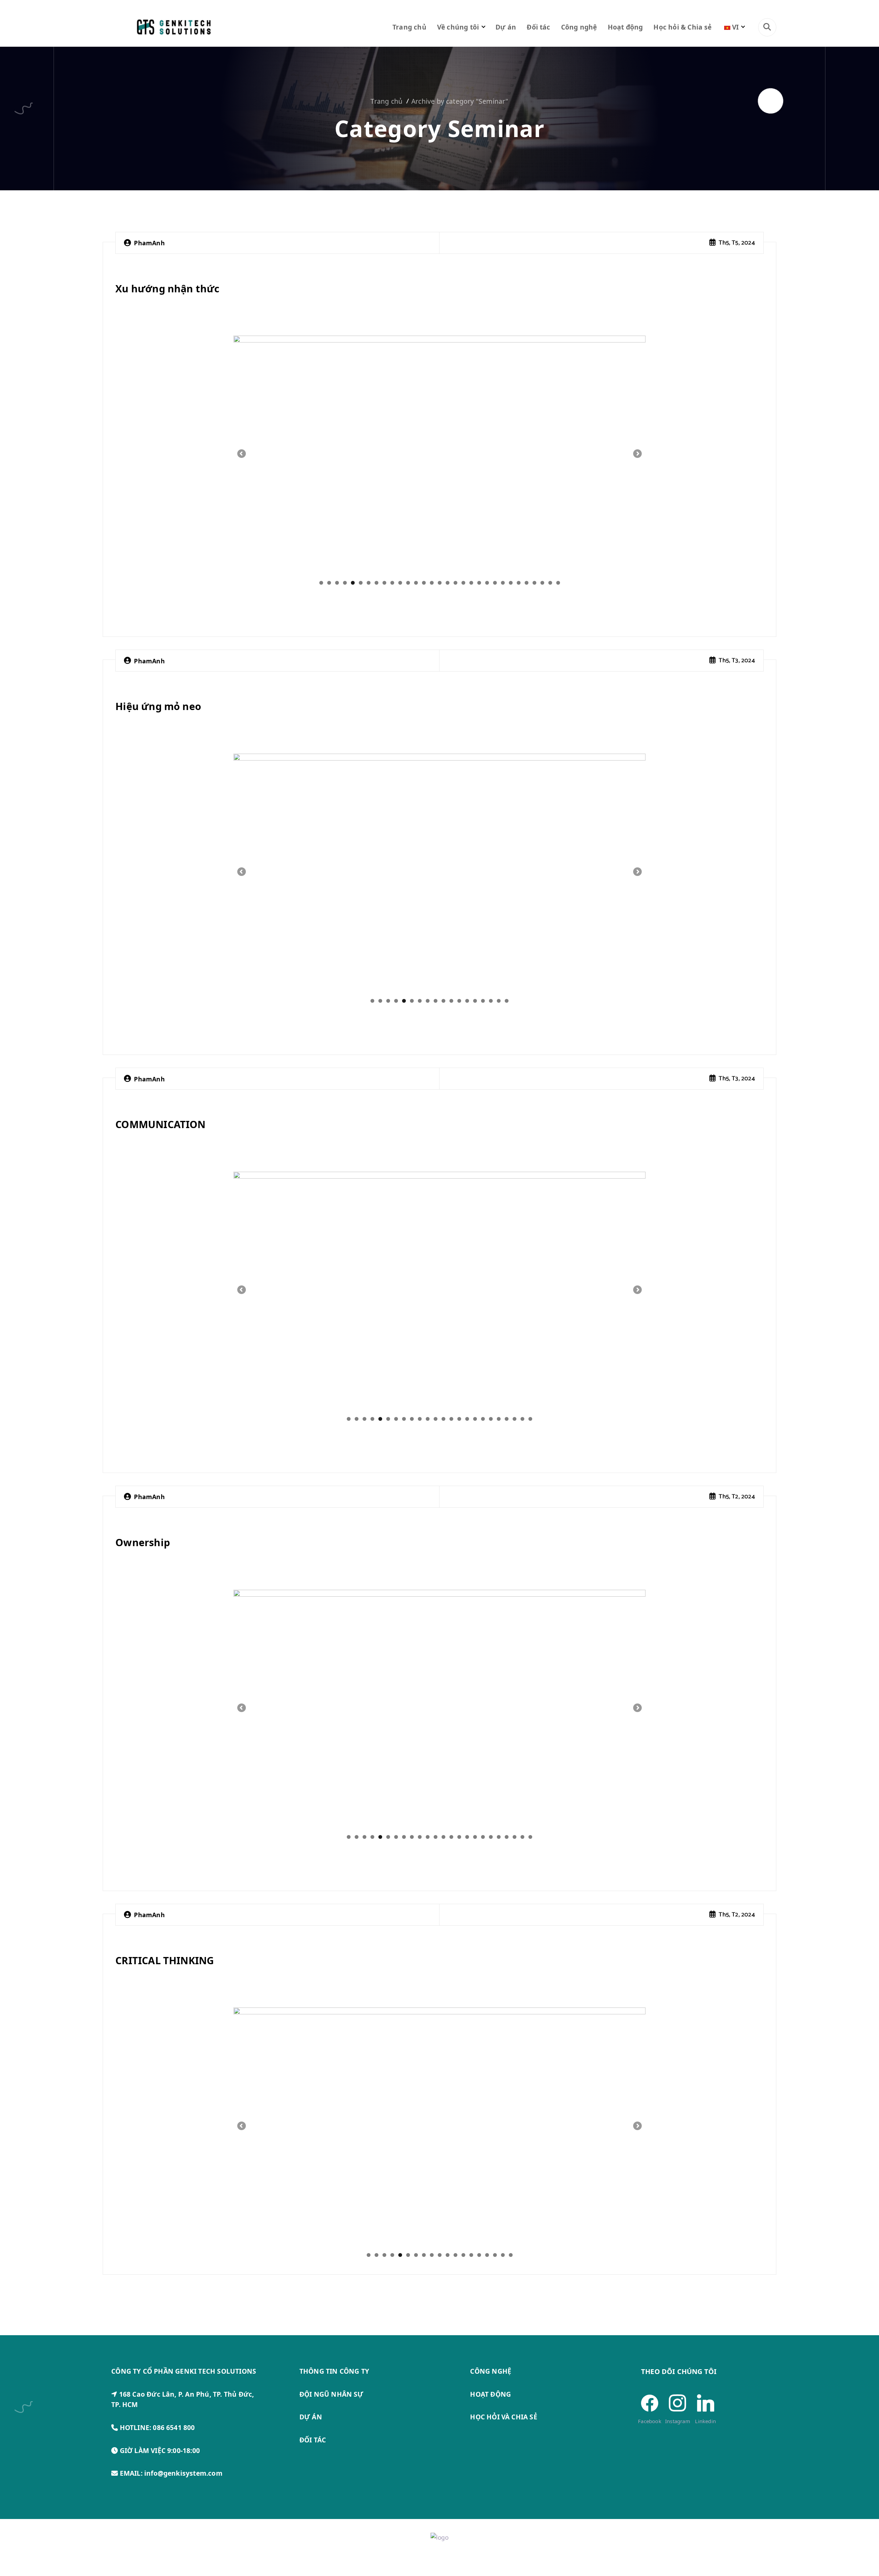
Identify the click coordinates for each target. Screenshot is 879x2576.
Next (637, 454)
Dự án (506, 27)
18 (455, 583)
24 (503, 583)
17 (448, 583)
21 (479, 583)
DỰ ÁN (311, 2417)
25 (511, 583)
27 (527, 583)
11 (400, 583)
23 (495, 583)
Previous (242, 454)
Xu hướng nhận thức (167, 288)
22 (487, 583)
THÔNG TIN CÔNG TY (334, 2371)
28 (534, 583)
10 (392, 583)
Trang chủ (409, 27)
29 (542, 583)
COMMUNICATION (161, 1124)
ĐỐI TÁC (313, 2440)
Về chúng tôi (458, 27)
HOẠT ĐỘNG (490, 2394)
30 (550, 583)
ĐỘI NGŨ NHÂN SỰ (332, 2394)
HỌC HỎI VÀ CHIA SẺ (504, 2417)
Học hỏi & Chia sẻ (682, 27)
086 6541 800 (174, 2427)
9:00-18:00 (184, 2450)
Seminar (144, 268)
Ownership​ (143, 1542)
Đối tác (538, 27)
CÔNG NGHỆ (491, 2371)
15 (432, 583)
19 (463, 583)
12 (408, 583)
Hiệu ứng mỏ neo (158, 706)
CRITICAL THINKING (165, 1960)
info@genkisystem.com (183, 2473)
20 (471, 583)
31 (558, 583)
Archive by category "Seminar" (460, 101)
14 (424, 583)
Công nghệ (579, 27)
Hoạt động (625, 27)
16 (440, 583)
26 (519, 583)
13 (416, 583)
